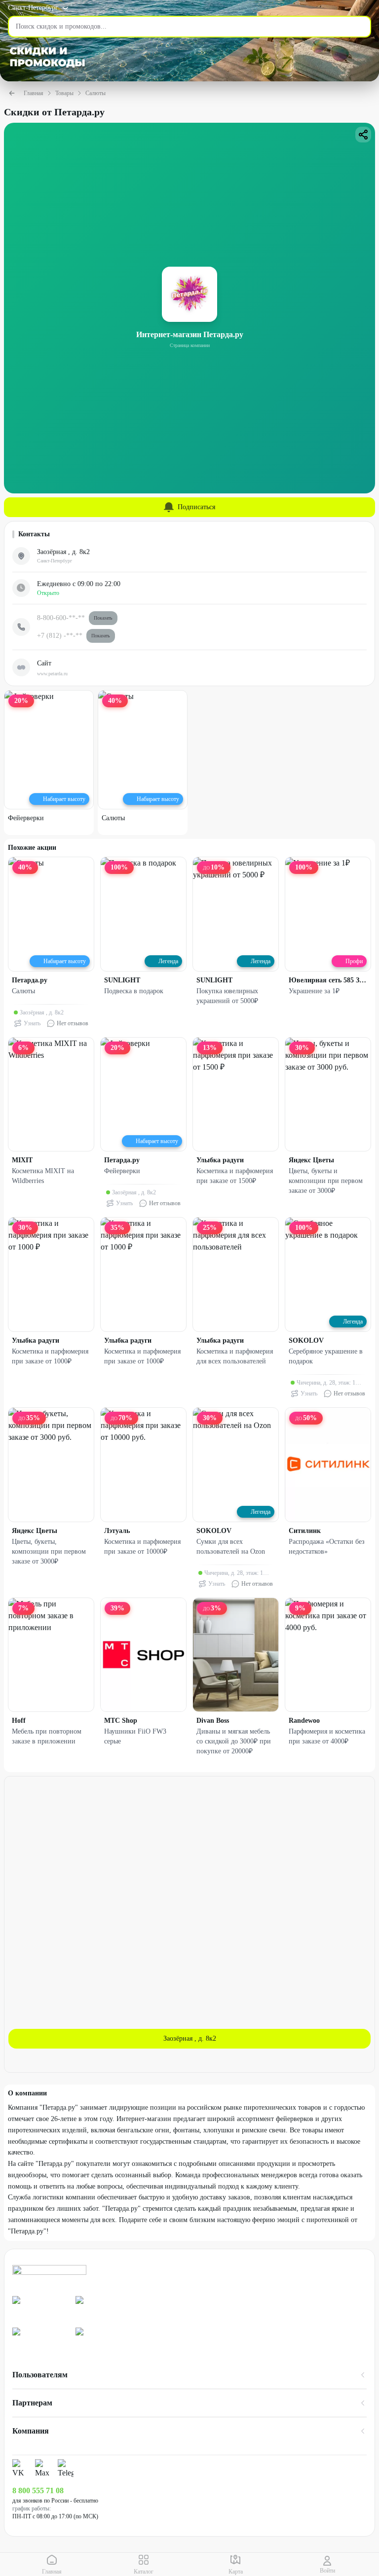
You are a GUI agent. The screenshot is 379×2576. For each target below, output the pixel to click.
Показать (103, 618)
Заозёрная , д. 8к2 (190, 2038)
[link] (40, 2308)
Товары (64, 93)
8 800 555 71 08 (38, 2490)
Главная (34, 93)
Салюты (95, 93)
